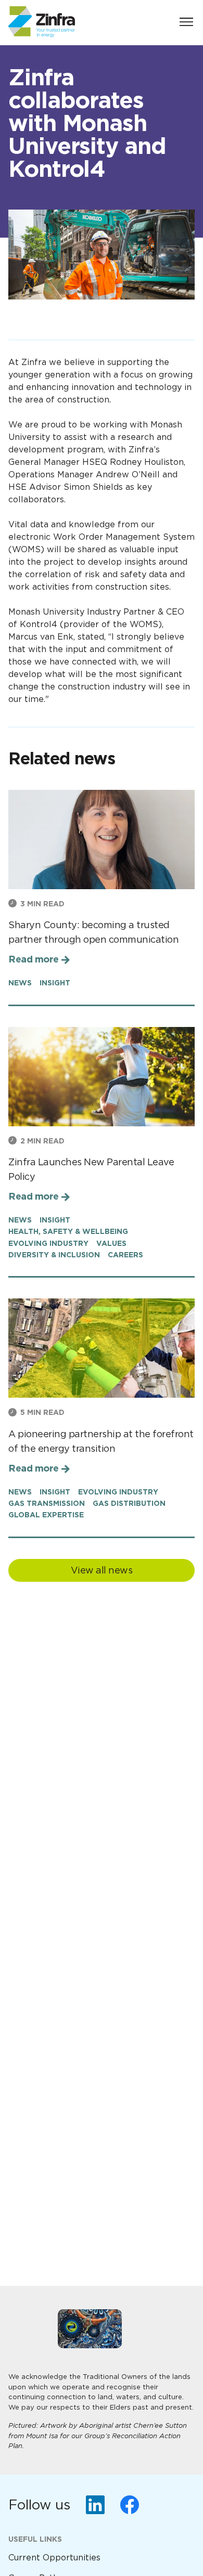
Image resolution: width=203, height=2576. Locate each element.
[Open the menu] (186, 22)
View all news (102, 1570)
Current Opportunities (54, 2558)
